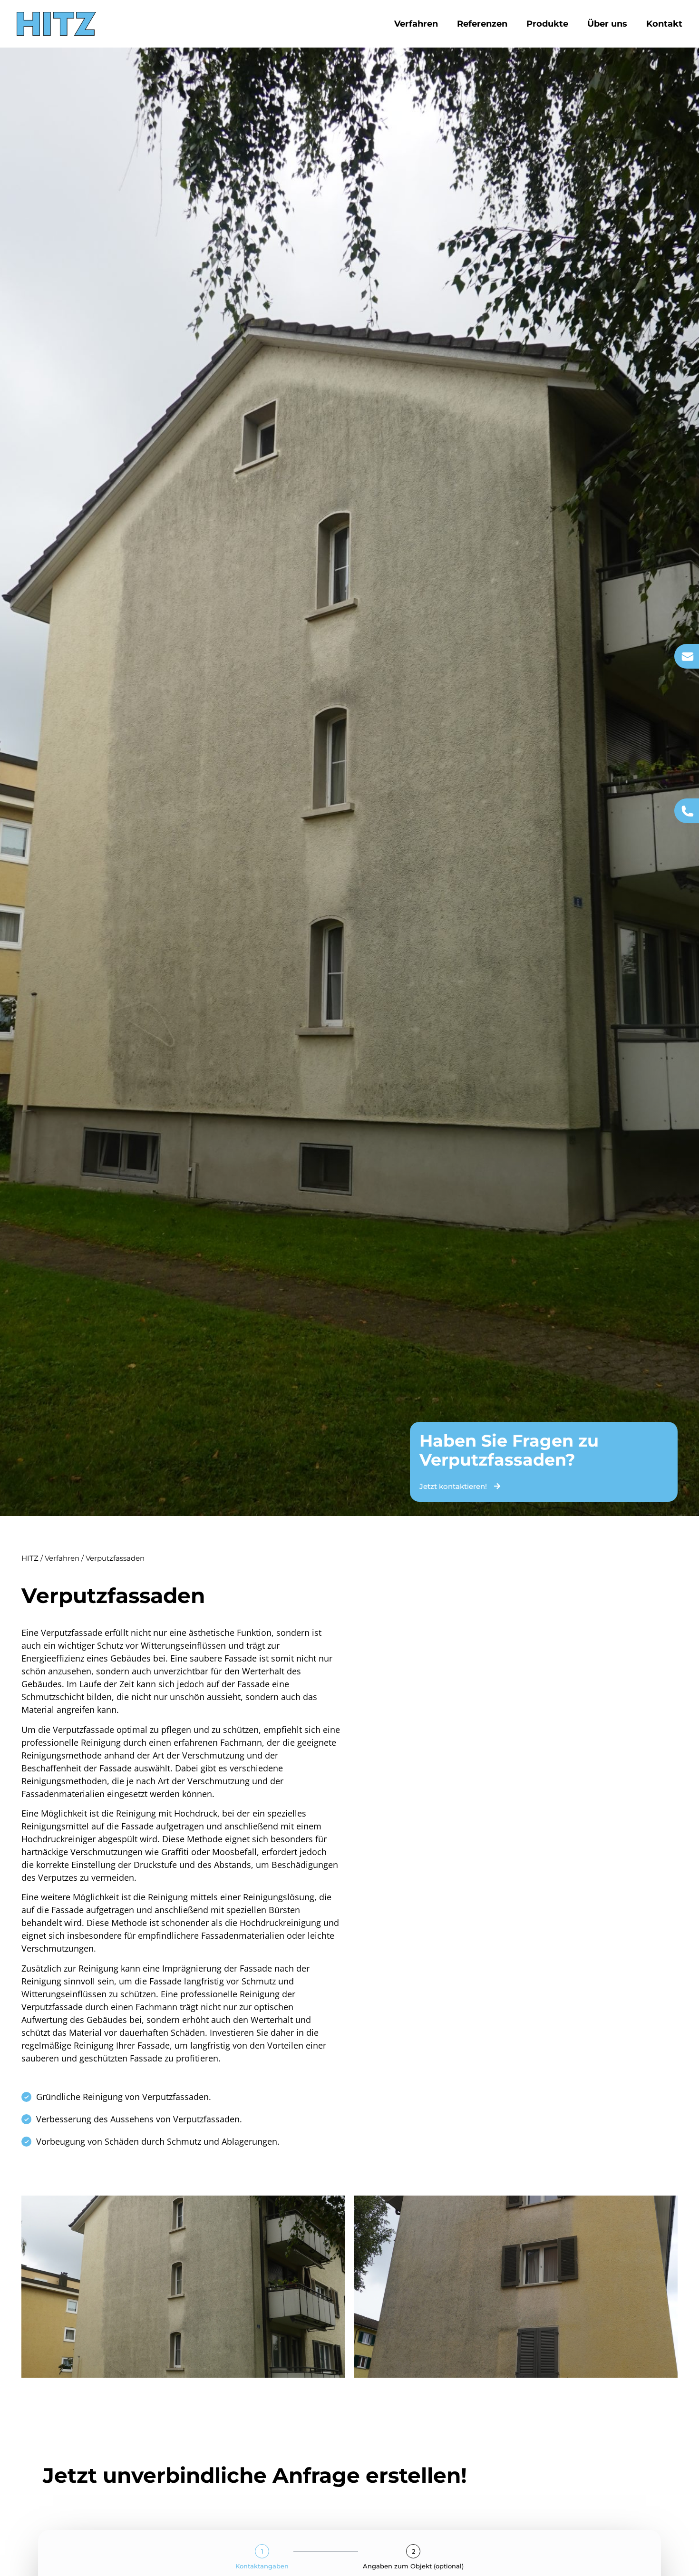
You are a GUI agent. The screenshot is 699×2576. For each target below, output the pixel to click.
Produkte (547, 24)
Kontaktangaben (262, 2566)
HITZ (30, 1558)
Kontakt (664, 24)
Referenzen (482, 24)
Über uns (607, 24)
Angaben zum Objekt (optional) (413, 2566)
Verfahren (416, 24)
